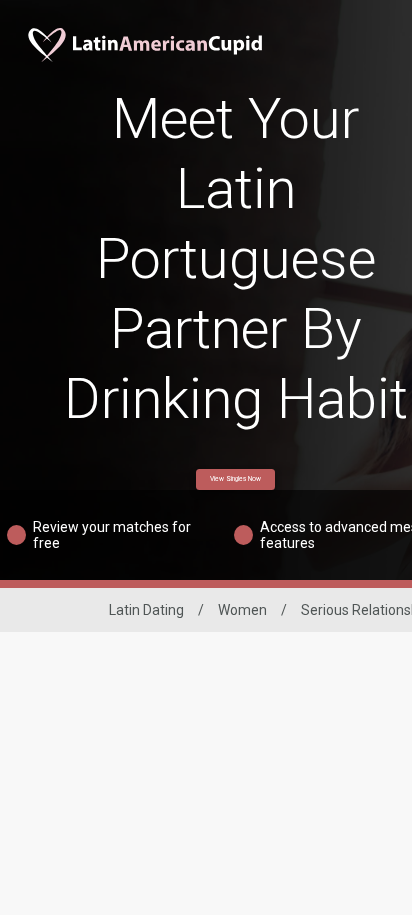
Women (242, 610)
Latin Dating (146, 610)
